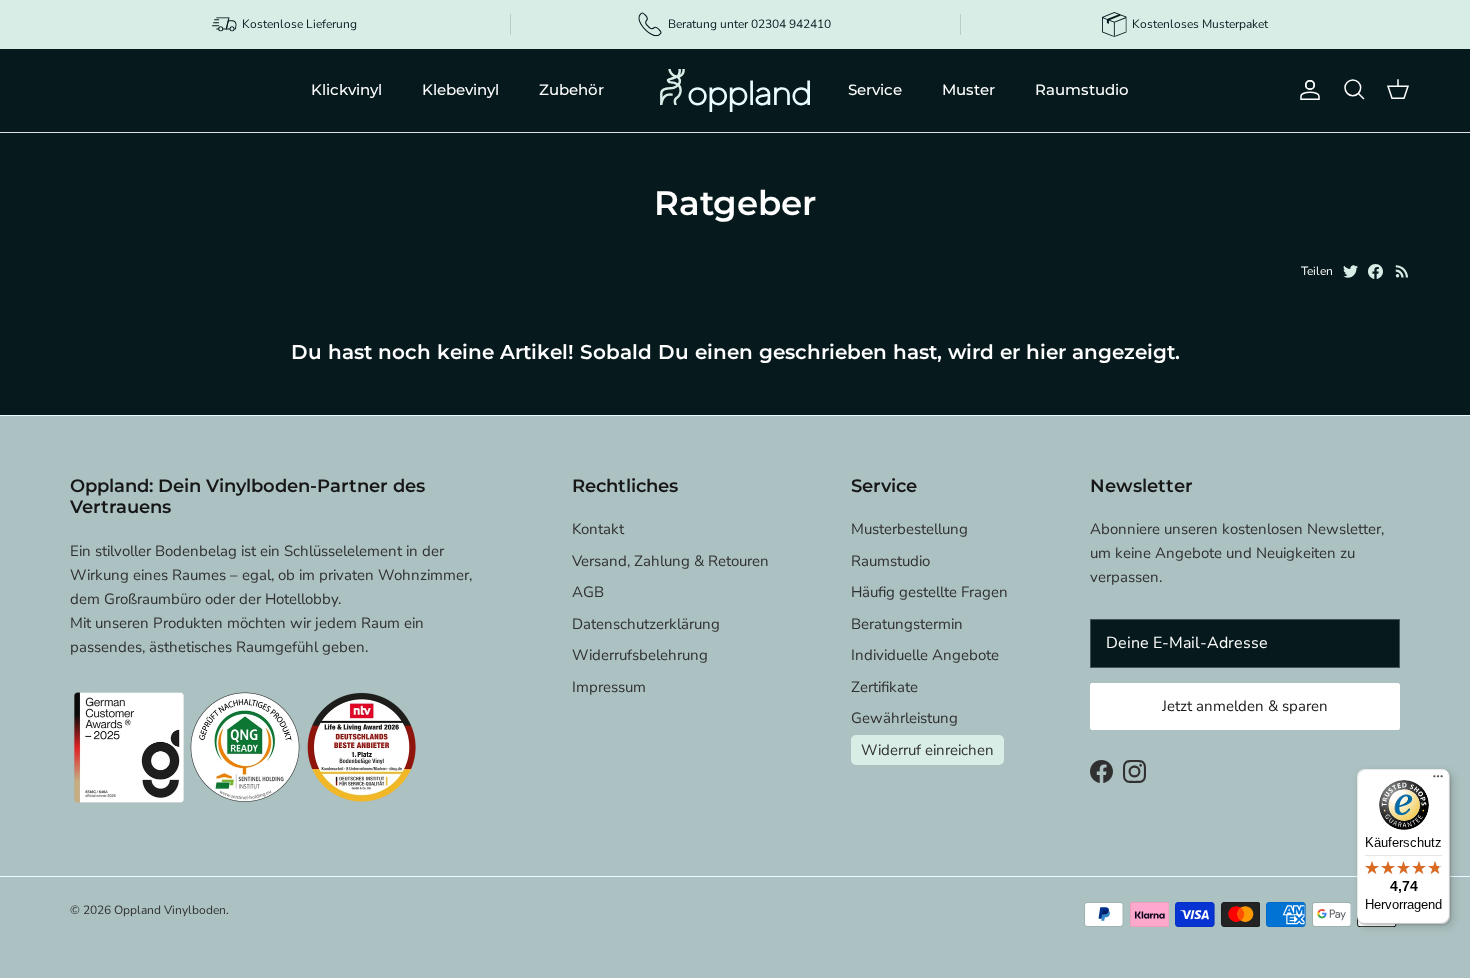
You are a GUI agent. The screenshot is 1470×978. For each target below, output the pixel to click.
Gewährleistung (904, 718)
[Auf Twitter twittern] (1350, 271)
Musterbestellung (909, 529)
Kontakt (598, 529)
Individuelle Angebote (925, 655)
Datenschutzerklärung (646, 624)
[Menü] (1438, 781)
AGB (588, 592)
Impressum (609, 687)
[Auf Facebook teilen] (1375, 271)
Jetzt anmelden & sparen (1245, 706)
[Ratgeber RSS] (1402, 271)
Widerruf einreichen (927, 750)
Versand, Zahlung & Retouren (670, 561)
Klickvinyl (346, 89)
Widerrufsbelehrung (640, 655)
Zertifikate (884, 687)
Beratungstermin (907, 624)
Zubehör (571, 89)
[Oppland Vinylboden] (735, 90)
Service (875, 89)
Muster (968, 89)
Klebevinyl (460, 89)
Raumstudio (1082, 89)
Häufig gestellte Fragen (929, 592)
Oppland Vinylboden (170, 910)
